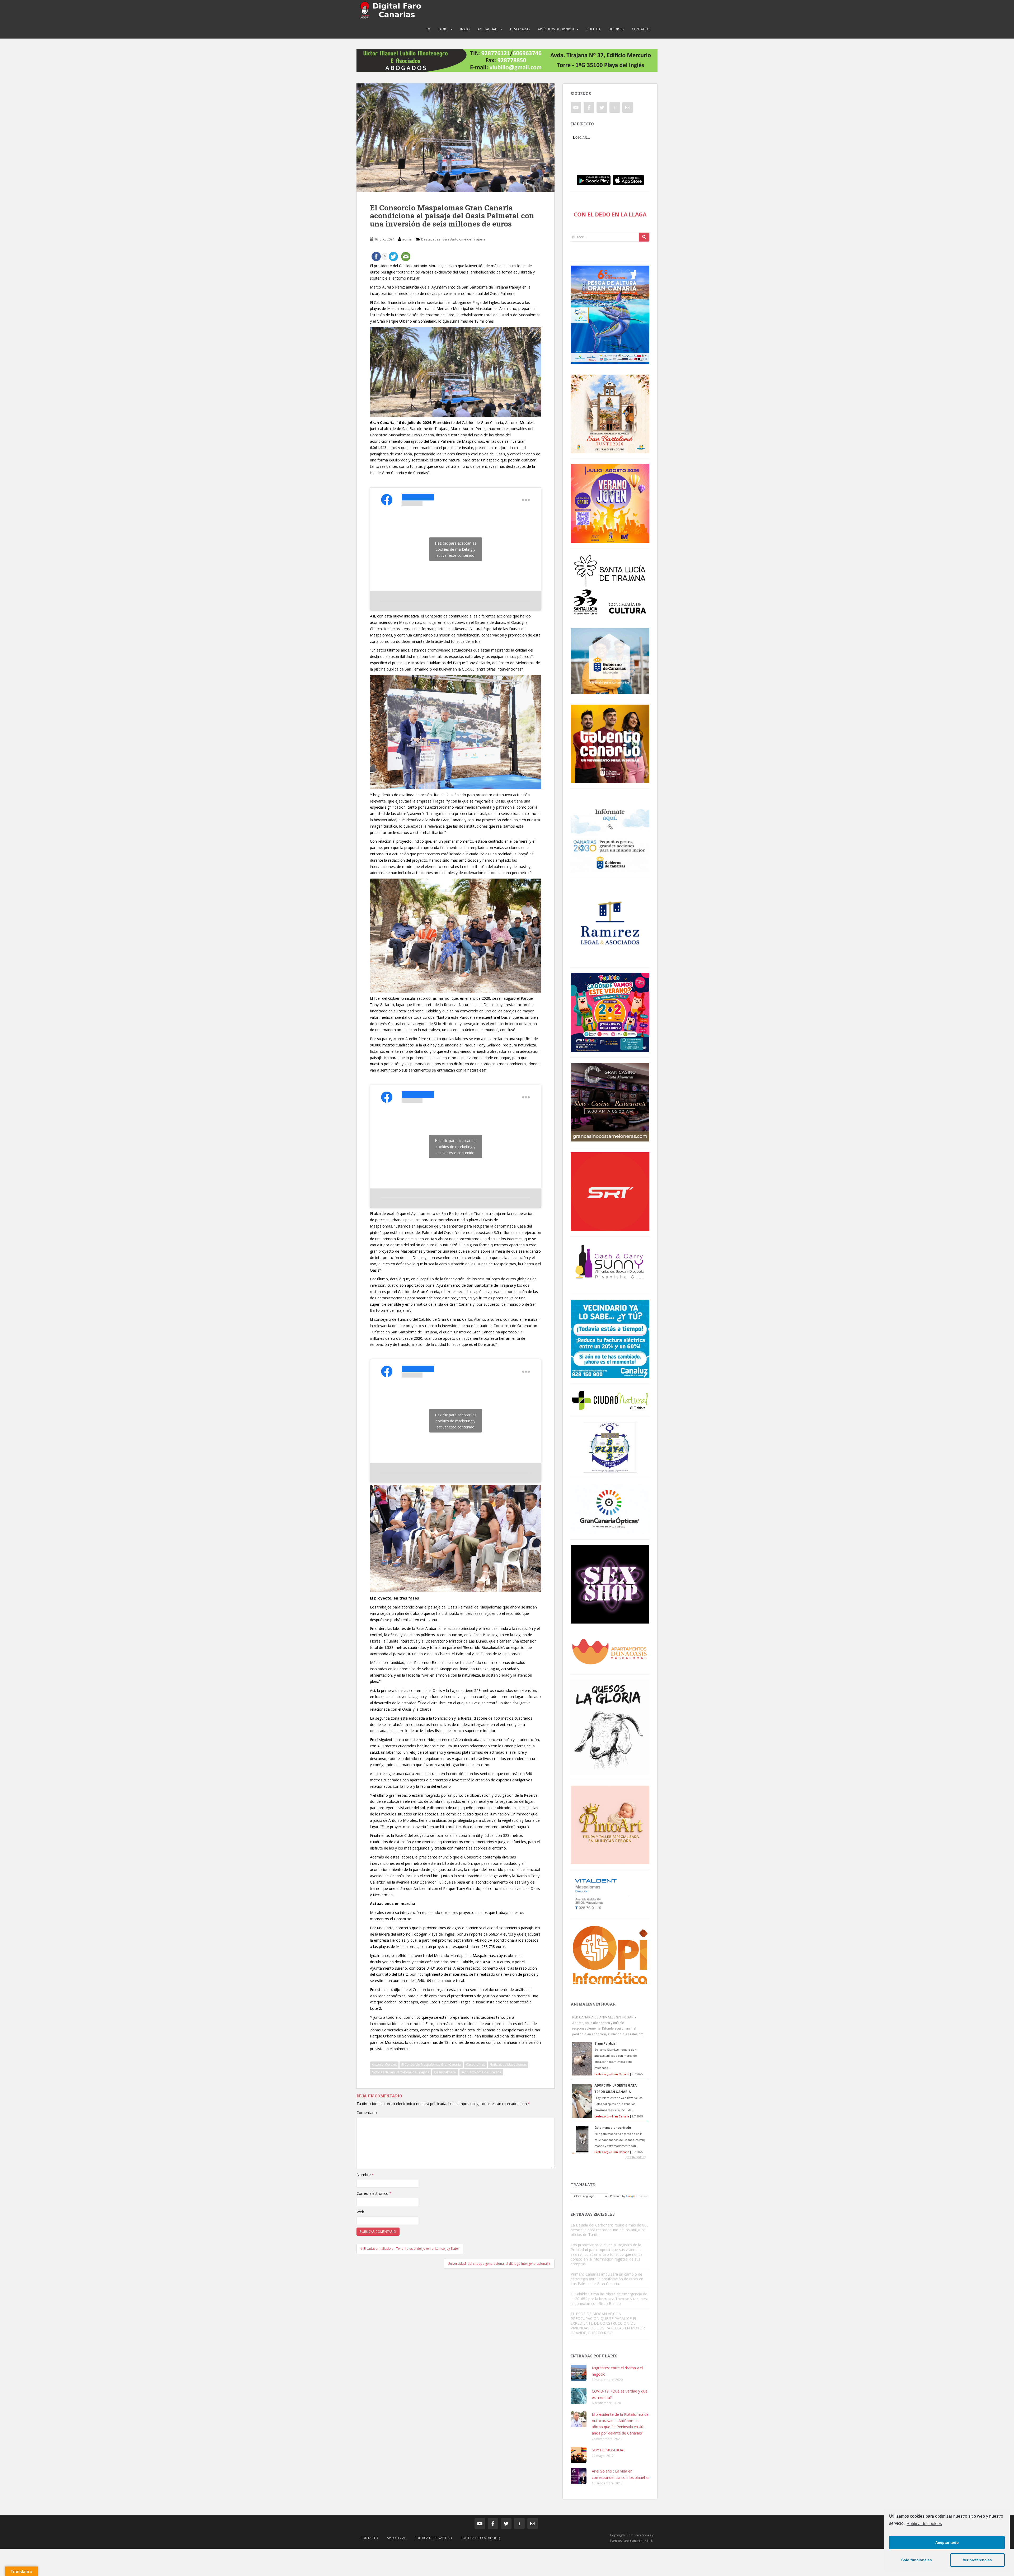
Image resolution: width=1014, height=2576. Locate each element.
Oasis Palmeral (445, 2072)
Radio (443, 29)
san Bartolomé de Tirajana (481, 2072)
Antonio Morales (384, 2065)
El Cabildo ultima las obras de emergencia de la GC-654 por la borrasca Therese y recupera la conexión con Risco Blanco (609, 2299)
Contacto (641, 29)
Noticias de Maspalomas (508, 2065)
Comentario (367, 2113)
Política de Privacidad (433, 2538)
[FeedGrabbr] (610, 2157)
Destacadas (520, 29)
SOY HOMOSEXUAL (609, 2450)
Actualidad (488, 29)
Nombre (365, 2175)
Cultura (594, 29)
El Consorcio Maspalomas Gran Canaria (431, 2065)
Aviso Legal (396, 2538)
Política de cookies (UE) (480, 2538)
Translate (642, 2196)
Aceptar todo (947, 2542)
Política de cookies (924, 2524)
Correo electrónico (374, 2193)
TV (428, 29)
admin (407, 239)
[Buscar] (644, 237)
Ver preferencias (977, 2560)
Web (360, 2212)
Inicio (465, 29)
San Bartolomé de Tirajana (464, 239)
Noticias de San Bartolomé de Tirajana (401, 2072)
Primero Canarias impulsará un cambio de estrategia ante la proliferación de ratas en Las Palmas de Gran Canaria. (607, 2279)
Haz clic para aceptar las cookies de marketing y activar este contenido (456, 549)
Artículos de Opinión (556, 29)
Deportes (616, 29)
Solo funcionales (917, 2560)
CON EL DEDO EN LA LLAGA (610, 214)
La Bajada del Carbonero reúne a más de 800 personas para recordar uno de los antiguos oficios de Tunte (610, 2230)
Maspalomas (475, 2065)
